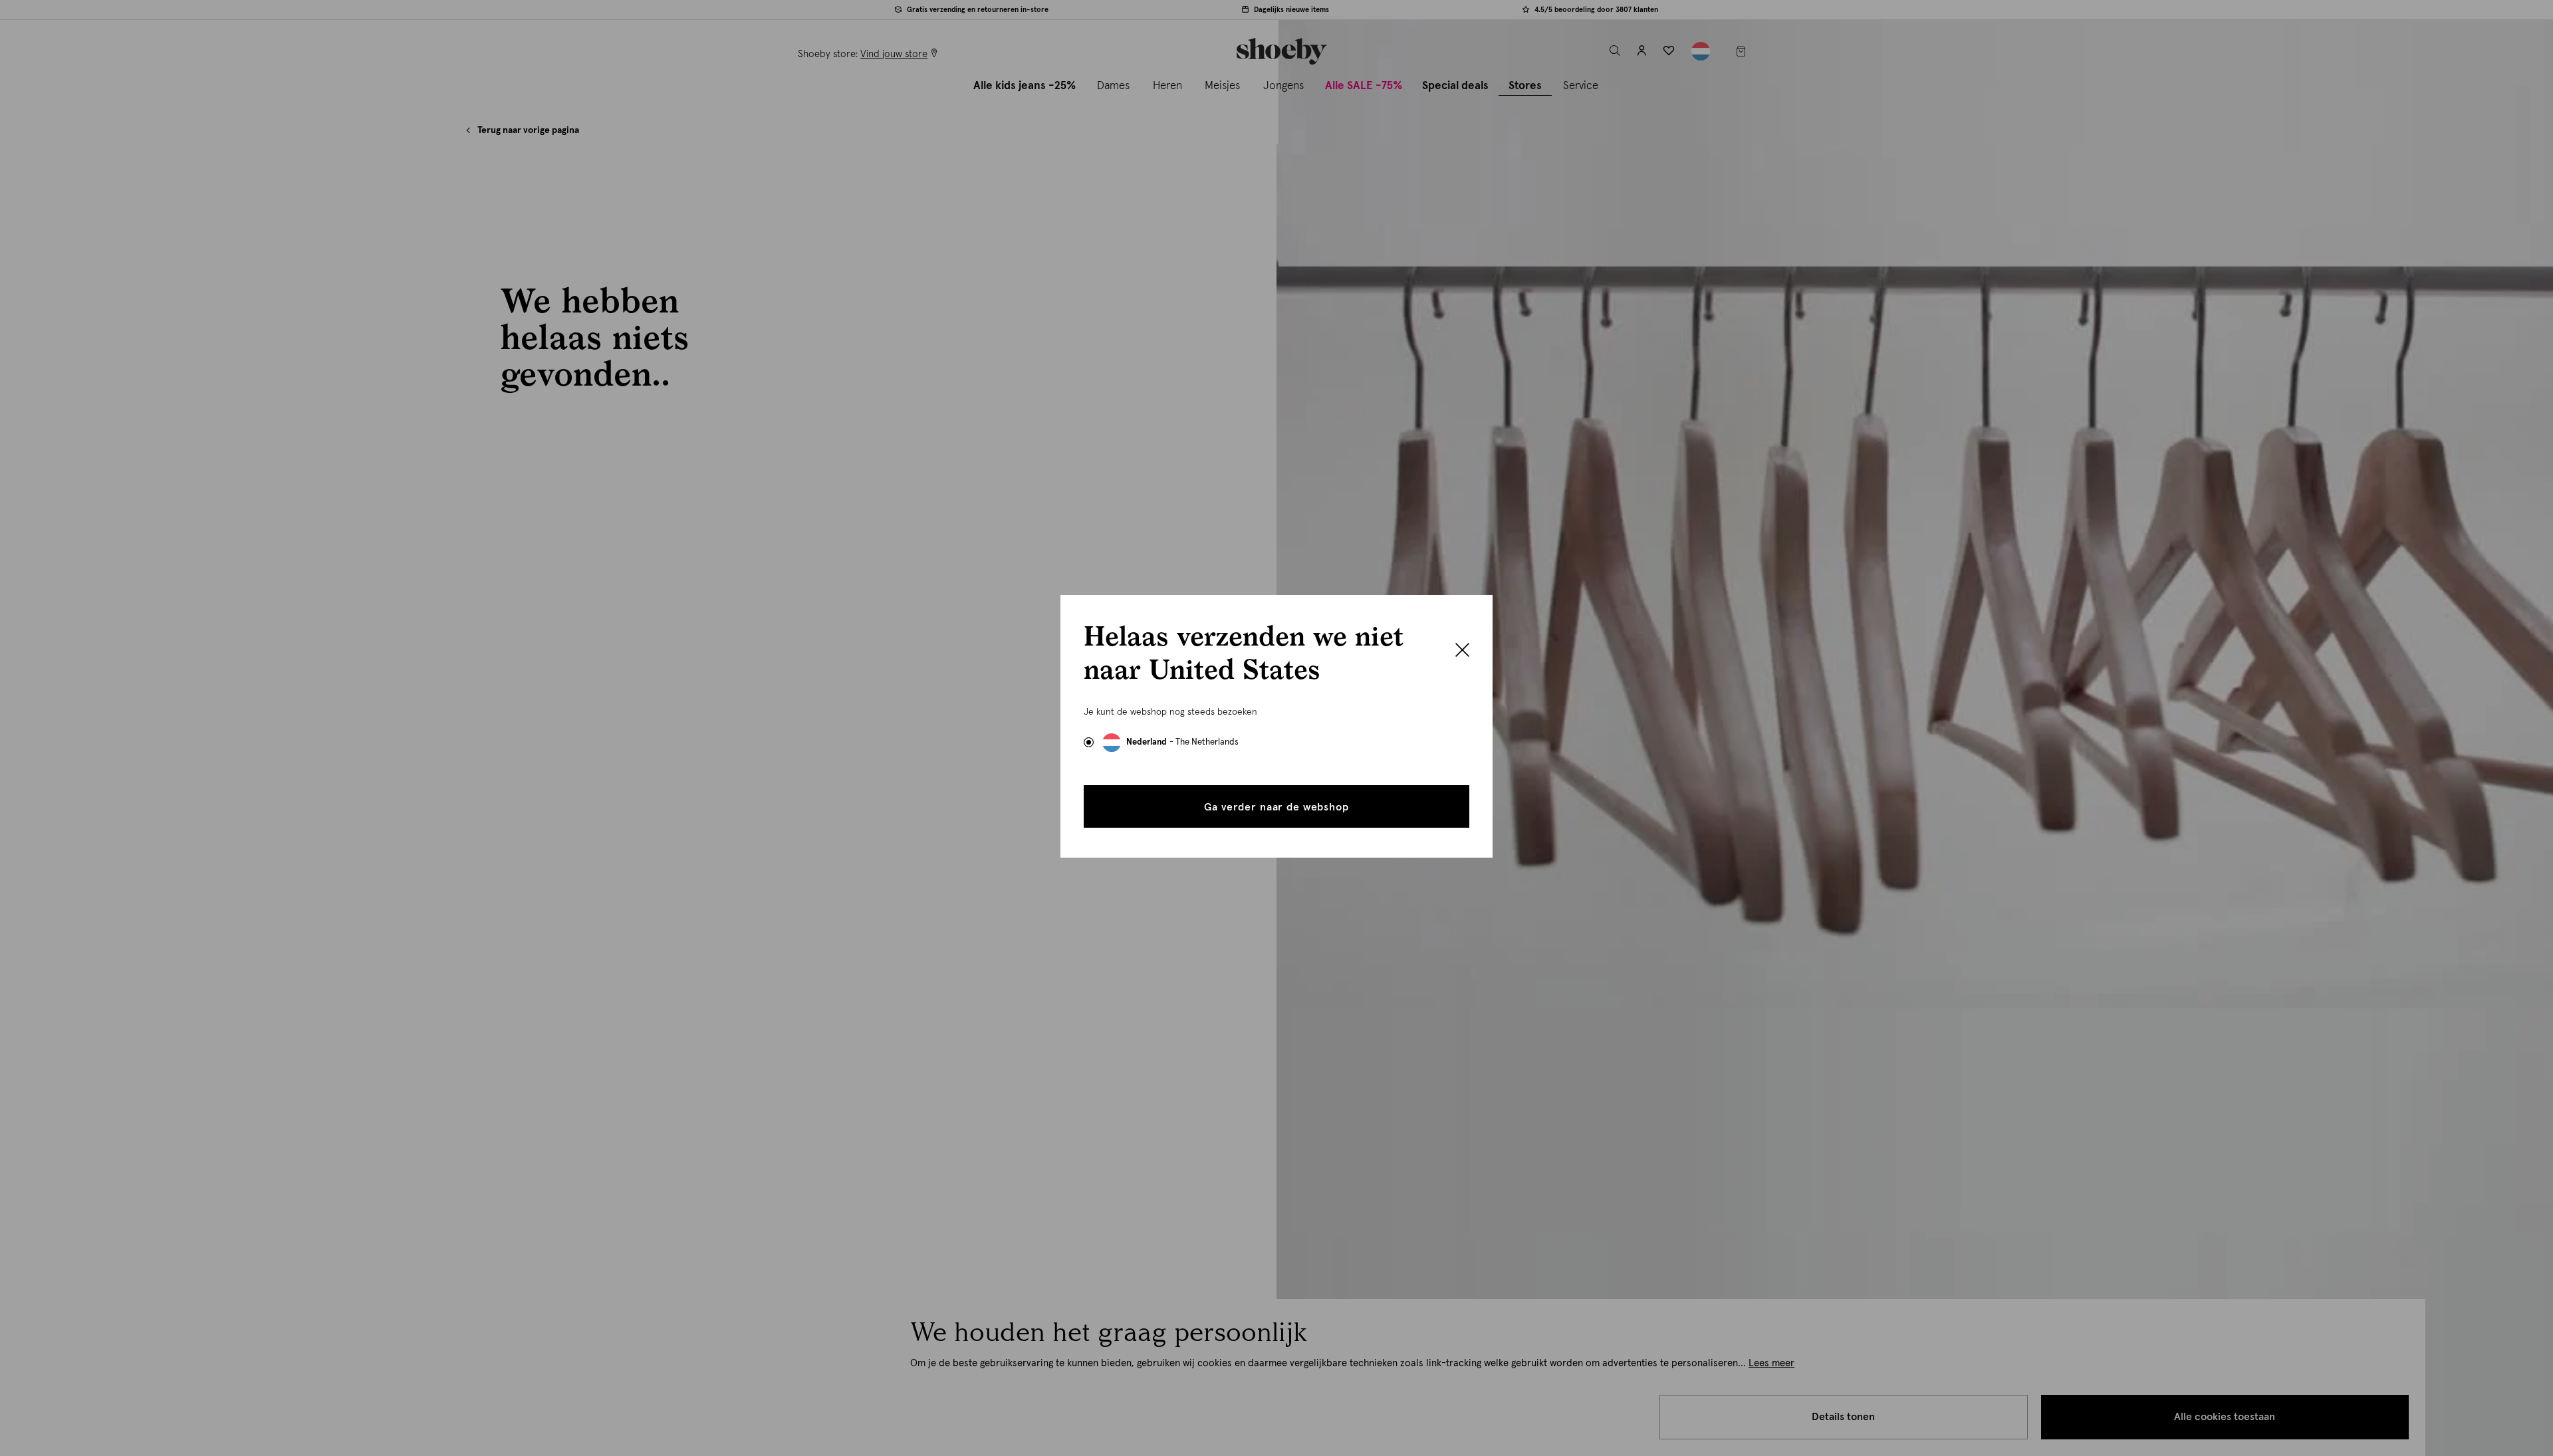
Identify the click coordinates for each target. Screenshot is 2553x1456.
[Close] (1462, 652)
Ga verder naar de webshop (1276, 807)
